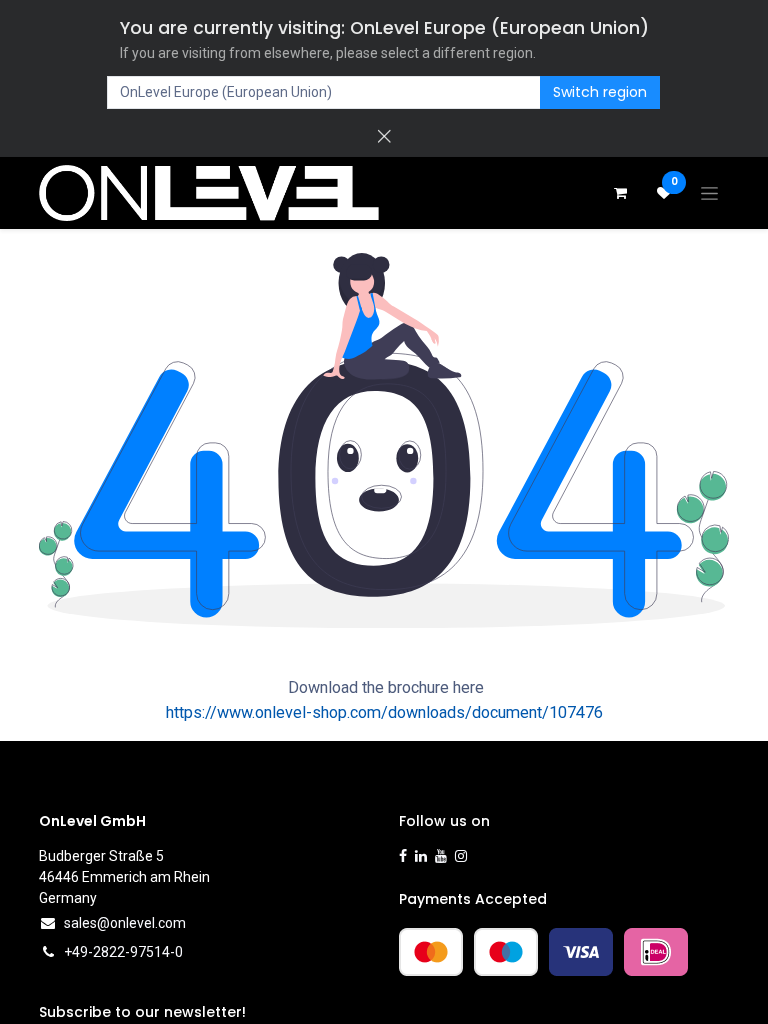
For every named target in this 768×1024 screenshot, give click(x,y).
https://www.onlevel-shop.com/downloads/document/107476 (384, 712)
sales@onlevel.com (125, 923)
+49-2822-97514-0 (123, 952)
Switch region (600, 92)
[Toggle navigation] (709, 193)
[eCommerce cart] (620, 193)
